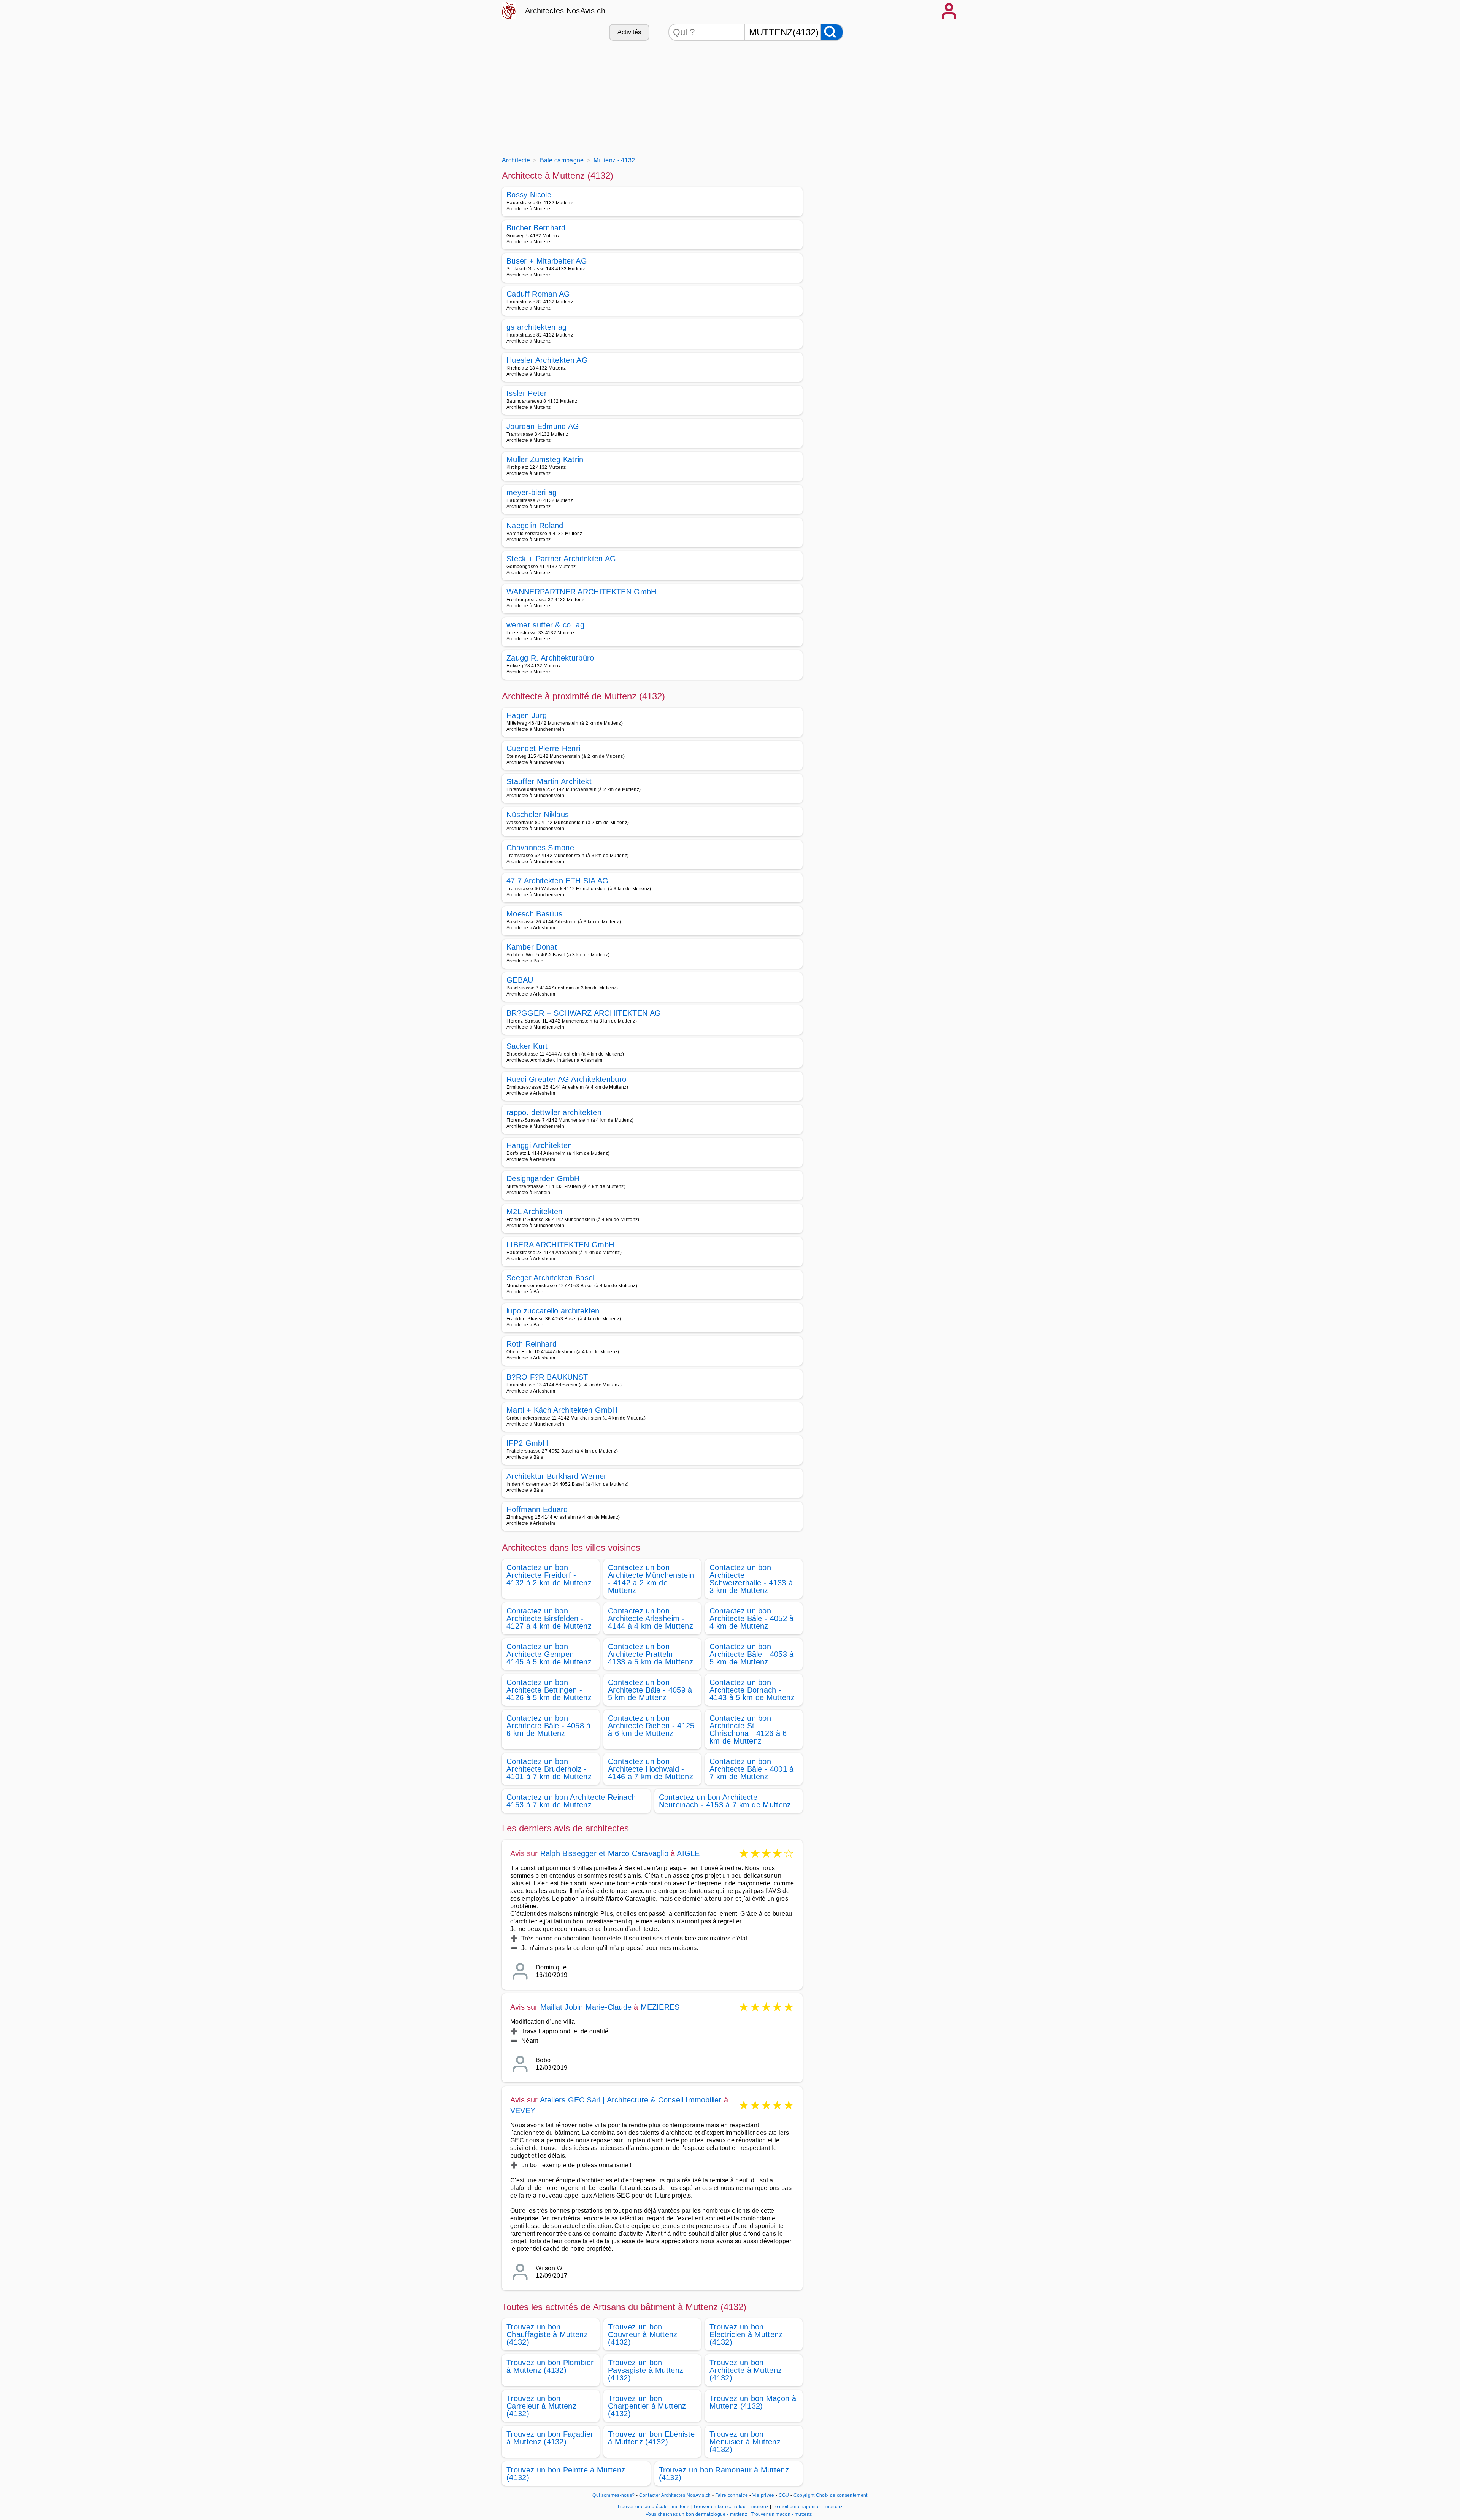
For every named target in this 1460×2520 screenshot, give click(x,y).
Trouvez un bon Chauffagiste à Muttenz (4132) (547, 2334)
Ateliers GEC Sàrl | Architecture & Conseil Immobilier (631, 2100)
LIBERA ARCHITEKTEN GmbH (560, 1245)
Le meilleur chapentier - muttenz (807, 2507)
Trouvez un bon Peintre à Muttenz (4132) (566, 2474)
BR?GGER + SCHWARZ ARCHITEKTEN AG (584, 1013)
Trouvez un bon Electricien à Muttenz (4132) (746, 2334)
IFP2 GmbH (527, 1443)
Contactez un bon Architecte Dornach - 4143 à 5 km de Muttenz (752, 1690)
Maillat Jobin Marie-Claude (586, 2007)
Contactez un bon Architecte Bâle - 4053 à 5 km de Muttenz (752, 1654)
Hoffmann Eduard (537, 1509)
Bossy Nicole (529, 195)
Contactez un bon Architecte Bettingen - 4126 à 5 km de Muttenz (549, 1690)
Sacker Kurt (527, 1046)
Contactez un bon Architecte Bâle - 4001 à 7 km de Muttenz (752, 1769)
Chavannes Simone (540, 848)
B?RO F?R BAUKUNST (547, 1377)
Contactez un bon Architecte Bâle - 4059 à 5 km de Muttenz (650, 1690)
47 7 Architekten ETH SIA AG (558, 881)
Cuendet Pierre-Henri (543, 748)
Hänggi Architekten (539, 1145)
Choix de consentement (842, 2495)
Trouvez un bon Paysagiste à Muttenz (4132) (646, 2370)
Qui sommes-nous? (613, 2495)
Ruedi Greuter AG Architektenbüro (566, 1079)
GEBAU (520, 980)
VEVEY (523, 2110)
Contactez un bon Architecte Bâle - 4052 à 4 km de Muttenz (752, 1618)
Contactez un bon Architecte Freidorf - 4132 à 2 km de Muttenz (549, 1575)
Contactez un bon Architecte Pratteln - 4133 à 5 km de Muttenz (651, 1654)
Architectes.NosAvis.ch (565, 11)
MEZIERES (660, 2007)
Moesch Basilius (535, 914)
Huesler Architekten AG (547, 360)
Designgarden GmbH (543, 1178)
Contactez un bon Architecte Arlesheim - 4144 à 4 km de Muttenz (651, 1618)
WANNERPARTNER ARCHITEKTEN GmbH (582, 592)
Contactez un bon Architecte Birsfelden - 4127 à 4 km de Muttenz (549, 1618)
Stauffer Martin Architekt (549, 781)
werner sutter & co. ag (545, 625)
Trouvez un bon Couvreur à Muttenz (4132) (643, 2334)
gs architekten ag (536, 327)
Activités (629, 32)
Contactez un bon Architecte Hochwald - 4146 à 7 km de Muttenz (651, 1769)
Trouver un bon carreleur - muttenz (731, 2507)
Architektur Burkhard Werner (557, 1476)
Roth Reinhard (532, 1344)
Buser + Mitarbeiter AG (547, 261)
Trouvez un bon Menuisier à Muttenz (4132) (745, 2442)
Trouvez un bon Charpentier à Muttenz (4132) (647, 2406)
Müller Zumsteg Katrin (545, 459)
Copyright (804, 2495)
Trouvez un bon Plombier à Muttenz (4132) (550, 2366)
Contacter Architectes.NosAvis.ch (675, 2495)
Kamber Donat (532, 947)
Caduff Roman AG (538, 294)
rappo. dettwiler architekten (554, 1112)
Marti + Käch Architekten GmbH (562, 1410)
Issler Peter (527, 393)
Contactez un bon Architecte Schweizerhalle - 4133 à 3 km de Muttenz (751, 1579)
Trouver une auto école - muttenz (653, 2507)
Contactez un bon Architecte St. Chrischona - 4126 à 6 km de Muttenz (748, 1729)
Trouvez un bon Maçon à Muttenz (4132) (753, 2402)
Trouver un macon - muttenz (781, 2514)
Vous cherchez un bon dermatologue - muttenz (696, 2514)
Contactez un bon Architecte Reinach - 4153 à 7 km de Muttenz (574, 1801)
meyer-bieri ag (532, 492)
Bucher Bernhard (536, 228)
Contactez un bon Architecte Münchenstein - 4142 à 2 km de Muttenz (651, 1579)
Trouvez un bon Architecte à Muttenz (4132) (746, 2370)
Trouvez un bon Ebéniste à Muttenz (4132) (651, 2438)
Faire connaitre (732, 2495)
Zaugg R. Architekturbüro (550, 658)
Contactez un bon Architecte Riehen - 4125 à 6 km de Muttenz (651, 1726)
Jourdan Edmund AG (543, 426)
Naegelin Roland (535, 526)
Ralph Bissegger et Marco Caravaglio (604, 1853)
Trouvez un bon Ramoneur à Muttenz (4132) (724, 2474)
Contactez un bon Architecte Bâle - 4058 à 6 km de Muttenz (549, 1726)
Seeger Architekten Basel (551, 1278)
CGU (784, 2495)
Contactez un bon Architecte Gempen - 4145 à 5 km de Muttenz (549, 1654)
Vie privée (763, 2495)
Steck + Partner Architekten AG (561, 559)
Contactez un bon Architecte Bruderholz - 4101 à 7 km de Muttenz (549, 1769)
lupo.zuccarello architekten (553, 1311)
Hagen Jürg (527, 715)
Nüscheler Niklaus (538, 815)
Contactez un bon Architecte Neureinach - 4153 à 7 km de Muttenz (725, 1801)
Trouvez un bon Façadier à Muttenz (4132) (550, 2438)
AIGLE (688, 1853)
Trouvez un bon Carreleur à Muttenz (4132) (541, 2406)
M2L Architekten (535, 1212)
